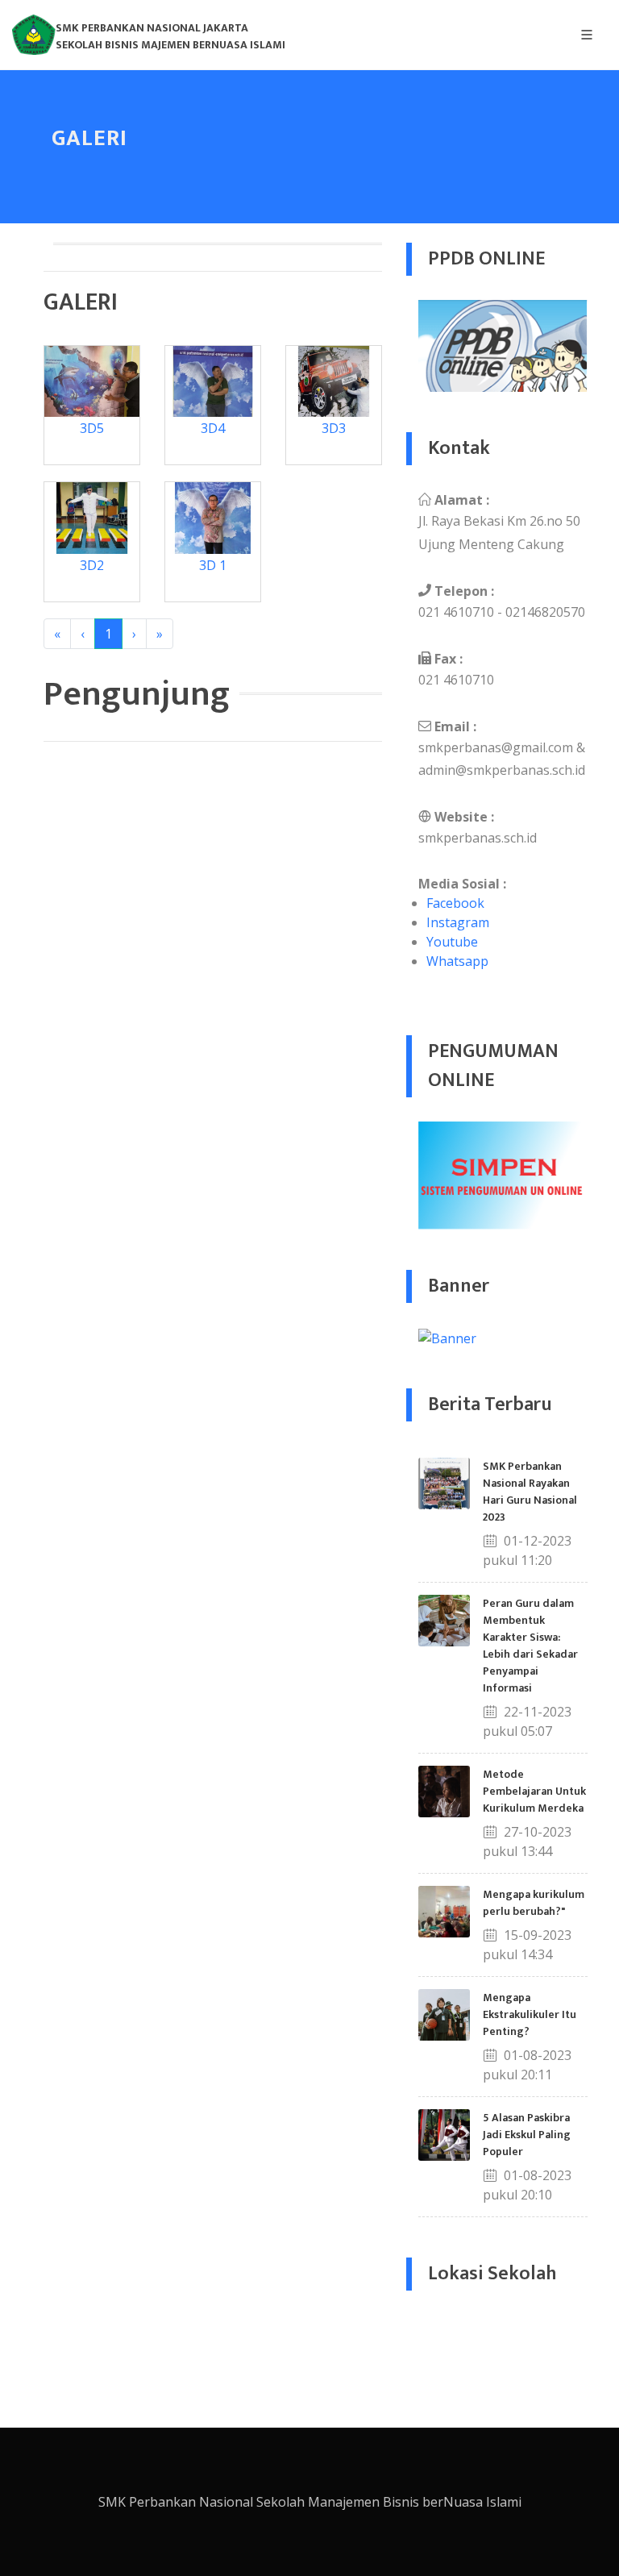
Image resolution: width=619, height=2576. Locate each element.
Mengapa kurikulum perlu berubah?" (534, 1903)
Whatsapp (457, 961)
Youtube (452, 942)
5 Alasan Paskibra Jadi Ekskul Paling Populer (527, 2135)
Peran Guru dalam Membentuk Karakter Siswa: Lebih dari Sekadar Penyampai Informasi (530, 1646)
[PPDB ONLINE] (503, 345)
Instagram (458, 922)
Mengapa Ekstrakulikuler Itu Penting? (530, 2014)
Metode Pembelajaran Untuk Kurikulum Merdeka (534, 1791)
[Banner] (447, 1337)
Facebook (455, 903)
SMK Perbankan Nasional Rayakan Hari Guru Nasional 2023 (530, 1492)
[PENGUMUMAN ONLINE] (503, 1174)
